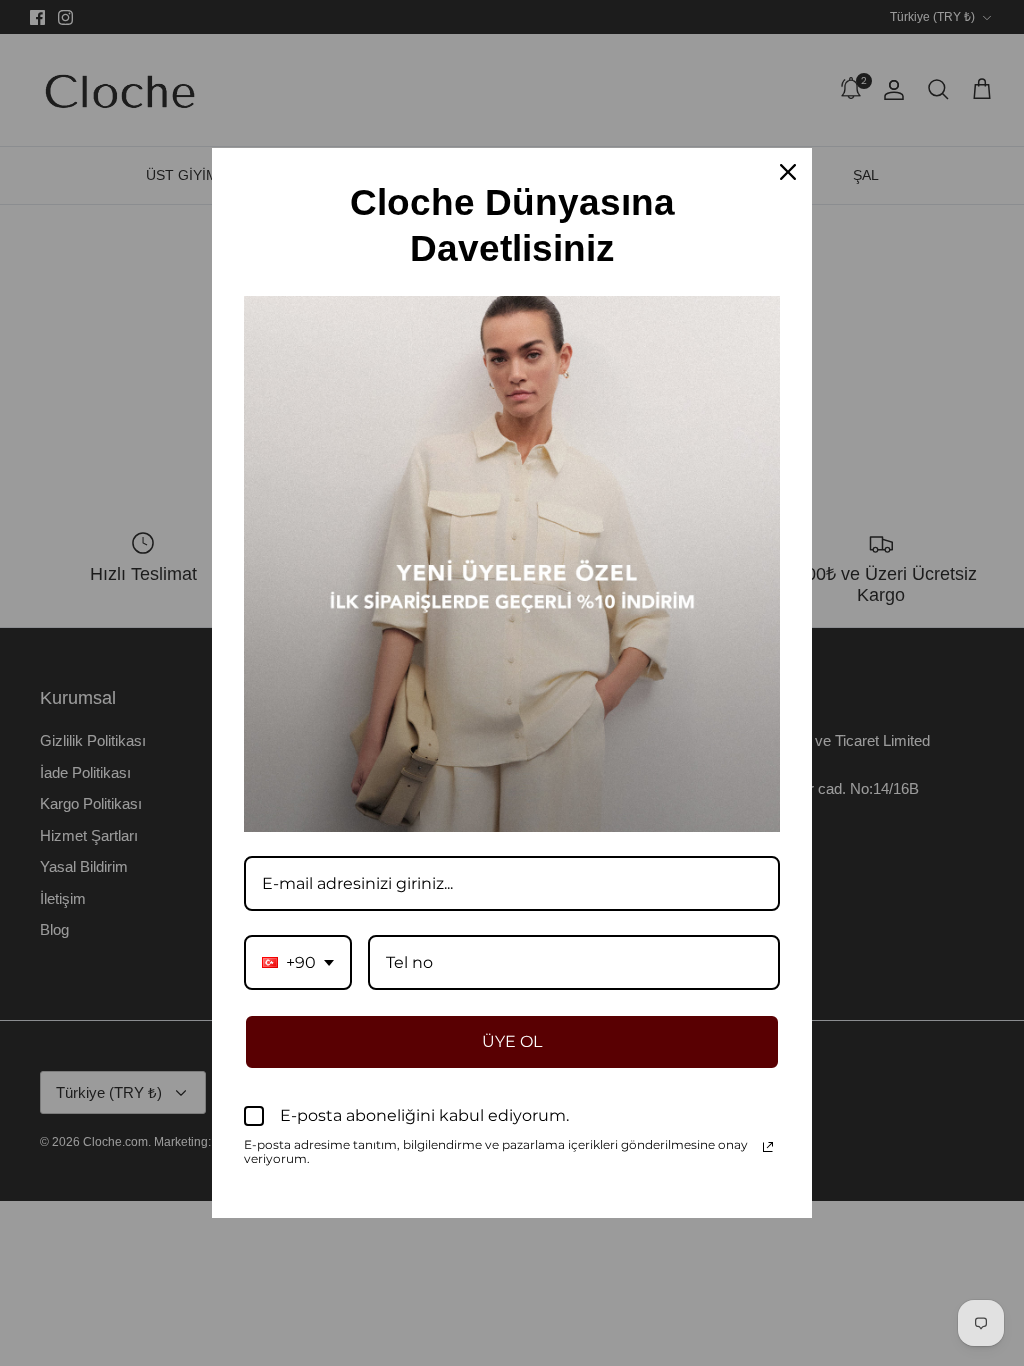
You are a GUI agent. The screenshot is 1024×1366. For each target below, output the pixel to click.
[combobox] (298, 962)
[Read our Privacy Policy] (768, 1147)
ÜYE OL (512, 1041)
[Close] (788, 172)
